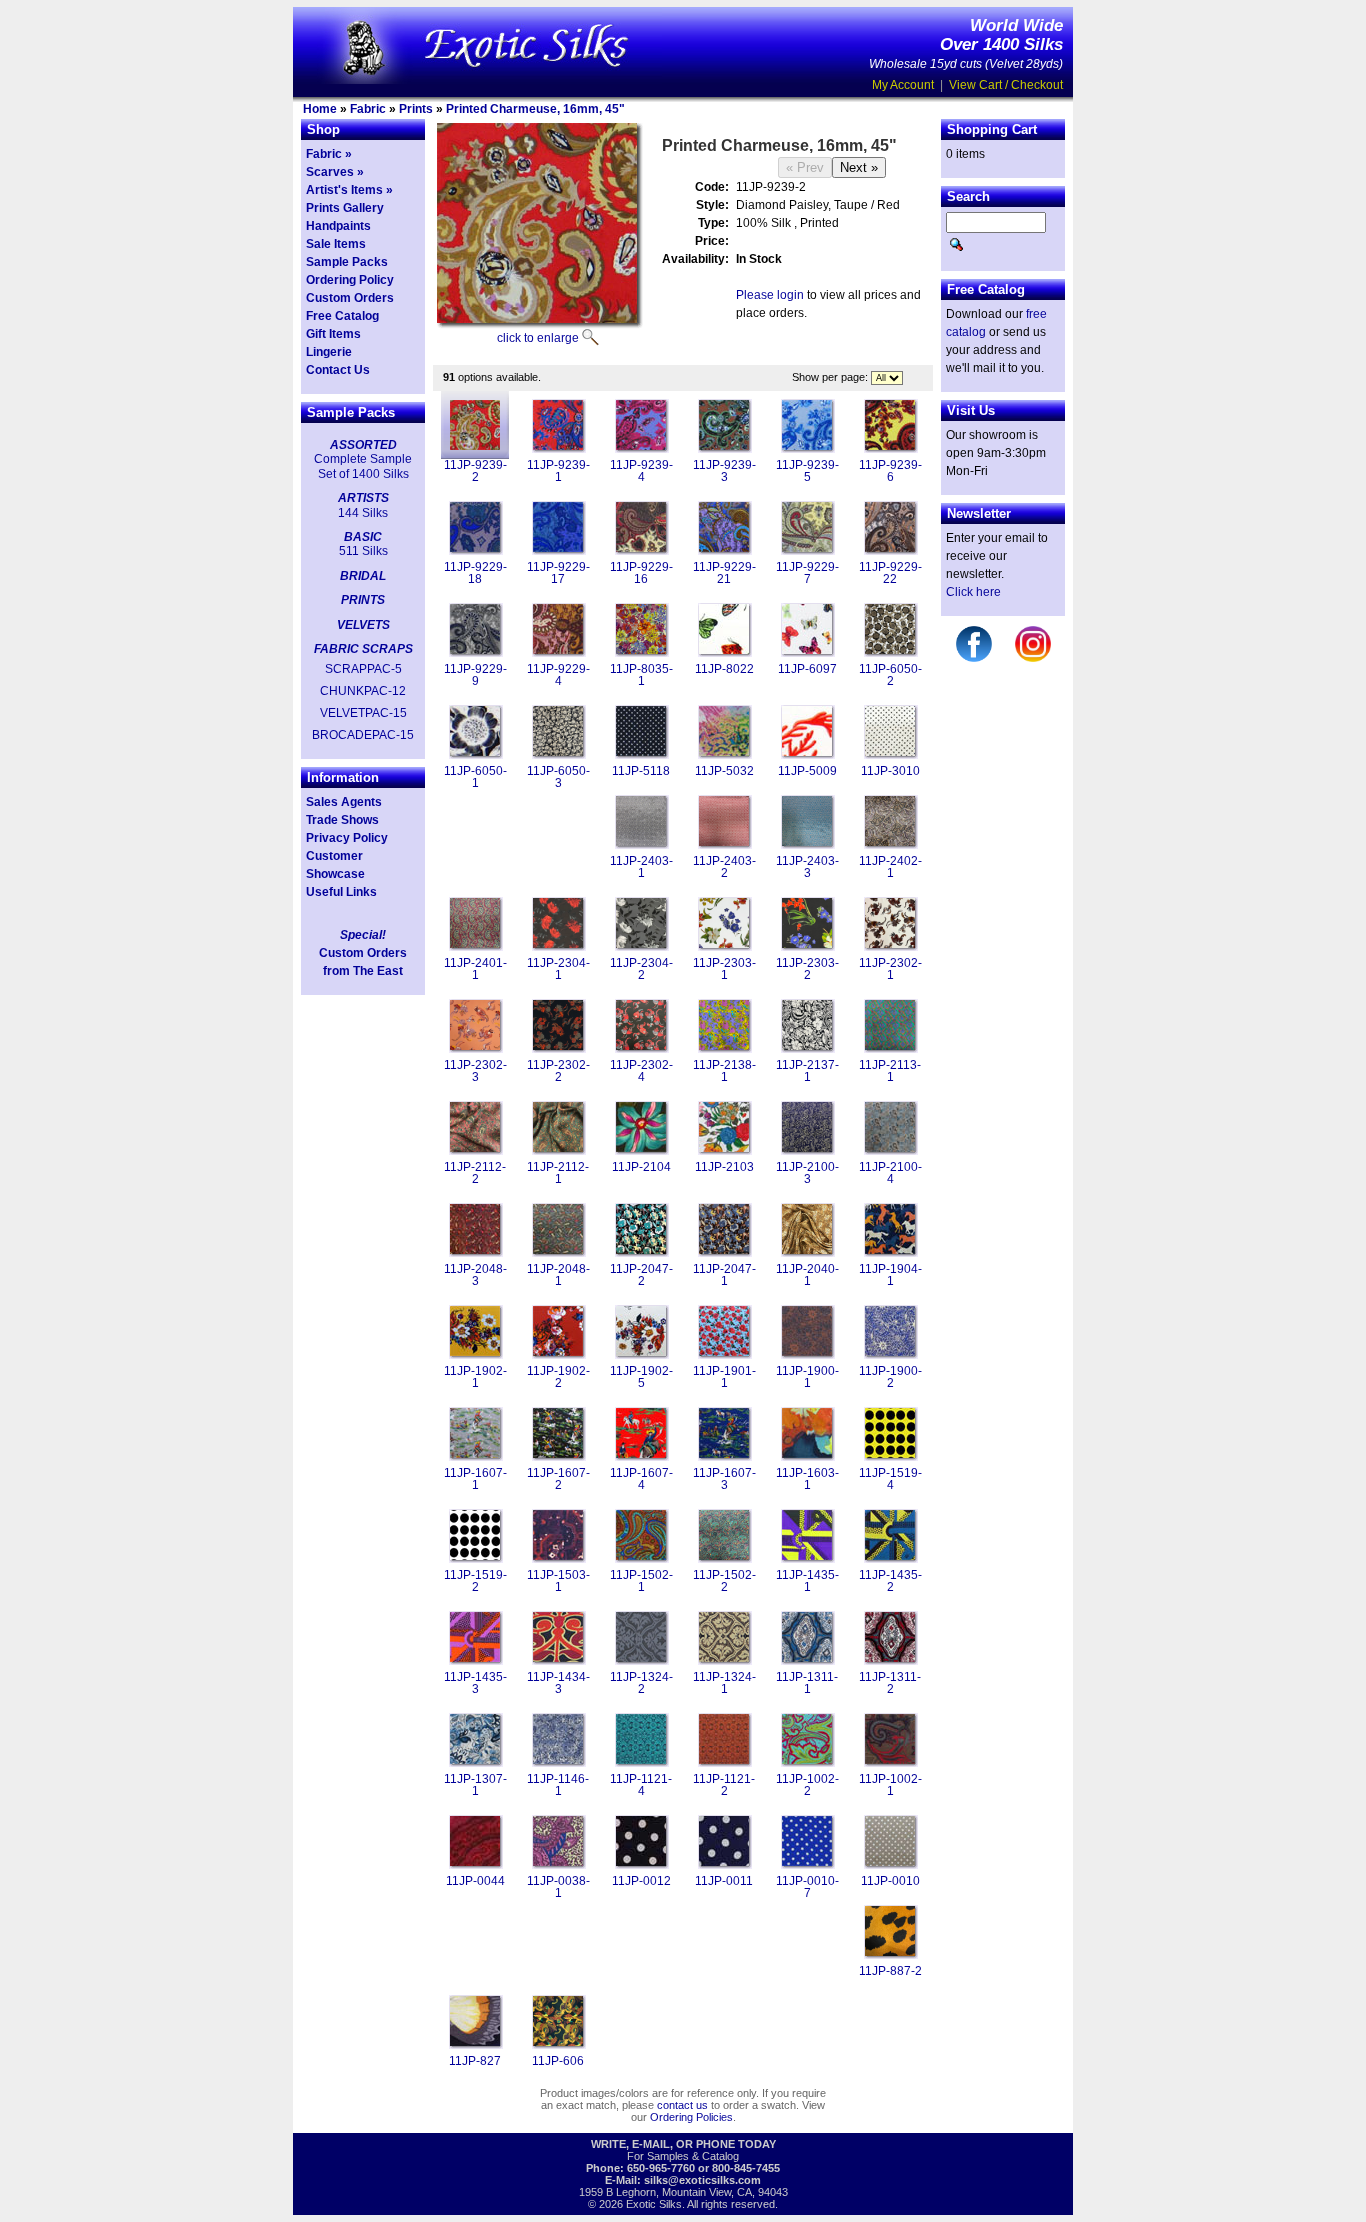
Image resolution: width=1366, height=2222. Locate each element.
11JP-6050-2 (890, 675)
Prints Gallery (345, 208)
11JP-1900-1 (807, 1377)
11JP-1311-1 (807, 1683)
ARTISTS (363, 498)
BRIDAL (363, 576)
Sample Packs (347, 262)
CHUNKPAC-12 (363, 691)
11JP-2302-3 (475, 1071)
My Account (903, 85)
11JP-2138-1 (724, 1071)
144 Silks (363, 513)
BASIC (363, 537)
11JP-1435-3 (475, 1683)
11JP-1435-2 (890, 1581)
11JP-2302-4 (641, 1071)
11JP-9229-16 (641, 573)
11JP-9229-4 (558, 675)
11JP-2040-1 (807, 1275)
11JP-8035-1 (641, 675)
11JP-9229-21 (724, 573)
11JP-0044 (475, 1881)
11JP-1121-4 (641, 1785)
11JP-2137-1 (807, 1071)
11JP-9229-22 (890, 573)
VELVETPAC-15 (363, 713)
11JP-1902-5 (641, 1377)
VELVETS (363, 625)
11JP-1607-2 (558, 1479)
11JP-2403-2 (724, 867)
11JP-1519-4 (890, 1479)
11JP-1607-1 (475, 1479)
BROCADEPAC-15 (363, 735)
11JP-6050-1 (475, 777)
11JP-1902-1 (475, 1377)
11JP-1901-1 (724, 1377)
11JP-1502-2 (724, 1581)
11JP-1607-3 (724, 1479)
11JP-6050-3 (558, 777)
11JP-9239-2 (475, 471)
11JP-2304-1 (558, 969)
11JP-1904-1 (890, 1275)
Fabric (368, 109)
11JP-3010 (890, 771)
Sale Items (336, 244)
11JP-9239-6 (890, 471)
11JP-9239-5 (807, 471)
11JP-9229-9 (475, 675)
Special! (363, 935)
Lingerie (329, 352)
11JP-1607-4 (641, 1479)
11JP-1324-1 (724, 1683)
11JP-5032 (724, 771)
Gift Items (333, 334)
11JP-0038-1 (558, 1887)
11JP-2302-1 (890, 969)
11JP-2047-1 (724, 1275)
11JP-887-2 (890, 1971)
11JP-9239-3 (724, 471)
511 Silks (363, 551)
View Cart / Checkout (1006, 85)
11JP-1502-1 (641, 1581)
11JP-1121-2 (724, 1785)
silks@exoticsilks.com (702, 2180)
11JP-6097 (807, 669)
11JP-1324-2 (641, 1683)
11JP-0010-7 (807, 1887)
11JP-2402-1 (890, 867)
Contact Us (338, 370)
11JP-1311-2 (890, 1683)
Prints (416, 109)
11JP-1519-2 (475, 1581)
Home (320, 109)
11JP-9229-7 (807, 573)
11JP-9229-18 (475, 573)
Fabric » (329, 154)
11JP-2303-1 (724, 969)
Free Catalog (342, 316)
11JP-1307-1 (475, 1785)
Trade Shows (342, 820)
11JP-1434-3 (558, 1683)
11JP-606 (558, 2061)
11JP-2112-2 (475, 1173)
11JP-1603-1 (807, 1479)
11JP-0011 (724, 1881)
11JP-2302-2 (558, 1071)
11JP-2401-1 (475, 969)
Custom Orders (350, 298)
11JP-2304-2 (641, 969)
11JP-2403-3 (807, 867)
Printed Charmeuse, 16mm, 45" (535, 109)
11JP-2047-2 (641, 1275)
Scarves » (335, 172)
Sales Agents (344, 802)
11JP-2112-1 (558, 1173)
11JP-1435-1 (807, 1581)
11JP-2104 (641, 1167)
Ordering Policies (691, 2117)
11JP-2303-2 (807, 969)
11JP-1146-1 (558, 1785)
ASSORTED (363, 445)
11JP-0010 (890, 1881)
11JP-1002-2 (807, 1785)
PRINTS (363, 600)
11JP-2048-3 (475, 1275)
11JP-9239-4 (641, 471)
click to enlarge (538, 338)
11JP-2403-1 (641, 867)
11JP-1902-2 (558, 1377)
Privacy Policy (347, 838)
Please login (770, 295)
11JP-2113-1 (890, 1071)
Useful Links (341, 892)
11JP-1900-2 (890, 1377)
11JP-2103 (724, 1167)
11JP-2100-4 (890, 1173)
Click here (973, 592)
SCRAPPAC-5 (363, 669)
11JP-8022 (724, 669)
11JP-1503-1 (558, 1581)
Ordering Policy (350, 280)
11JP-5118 (641, 771)
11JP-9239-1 (558, 471)
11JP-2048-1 (558, 1275)
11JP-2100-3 (807, 1173)
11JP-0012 (641, 1881)
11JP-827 (475, 2061)
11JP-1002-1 (890, 1785)
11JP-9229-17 (558, 573)
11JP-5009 (807, 771)
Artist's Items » (349, 190)
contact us (682, 2105)
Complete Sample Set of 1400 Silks (363, 466)
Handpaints (338, 226)
